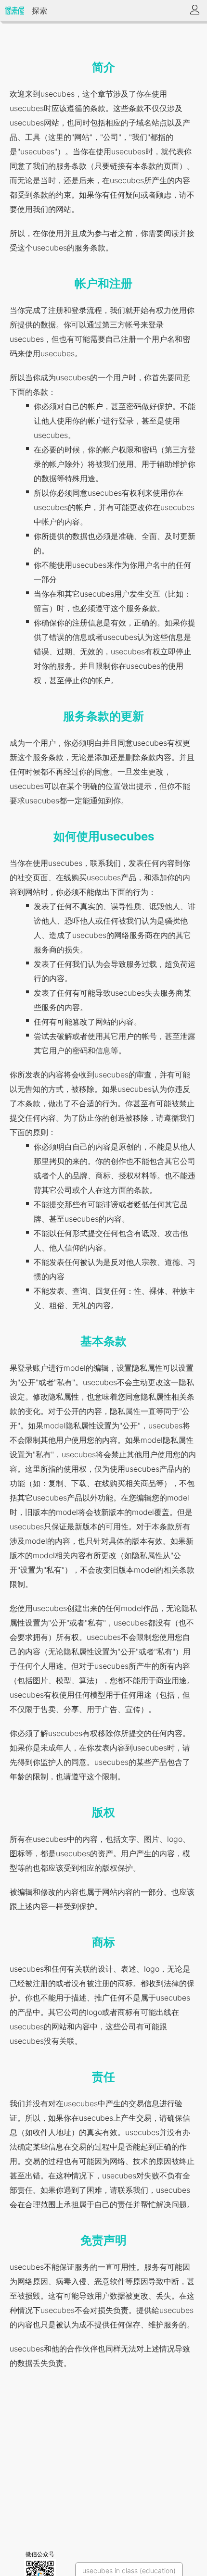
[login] (195, 11)
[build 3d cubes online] (14, 11)
